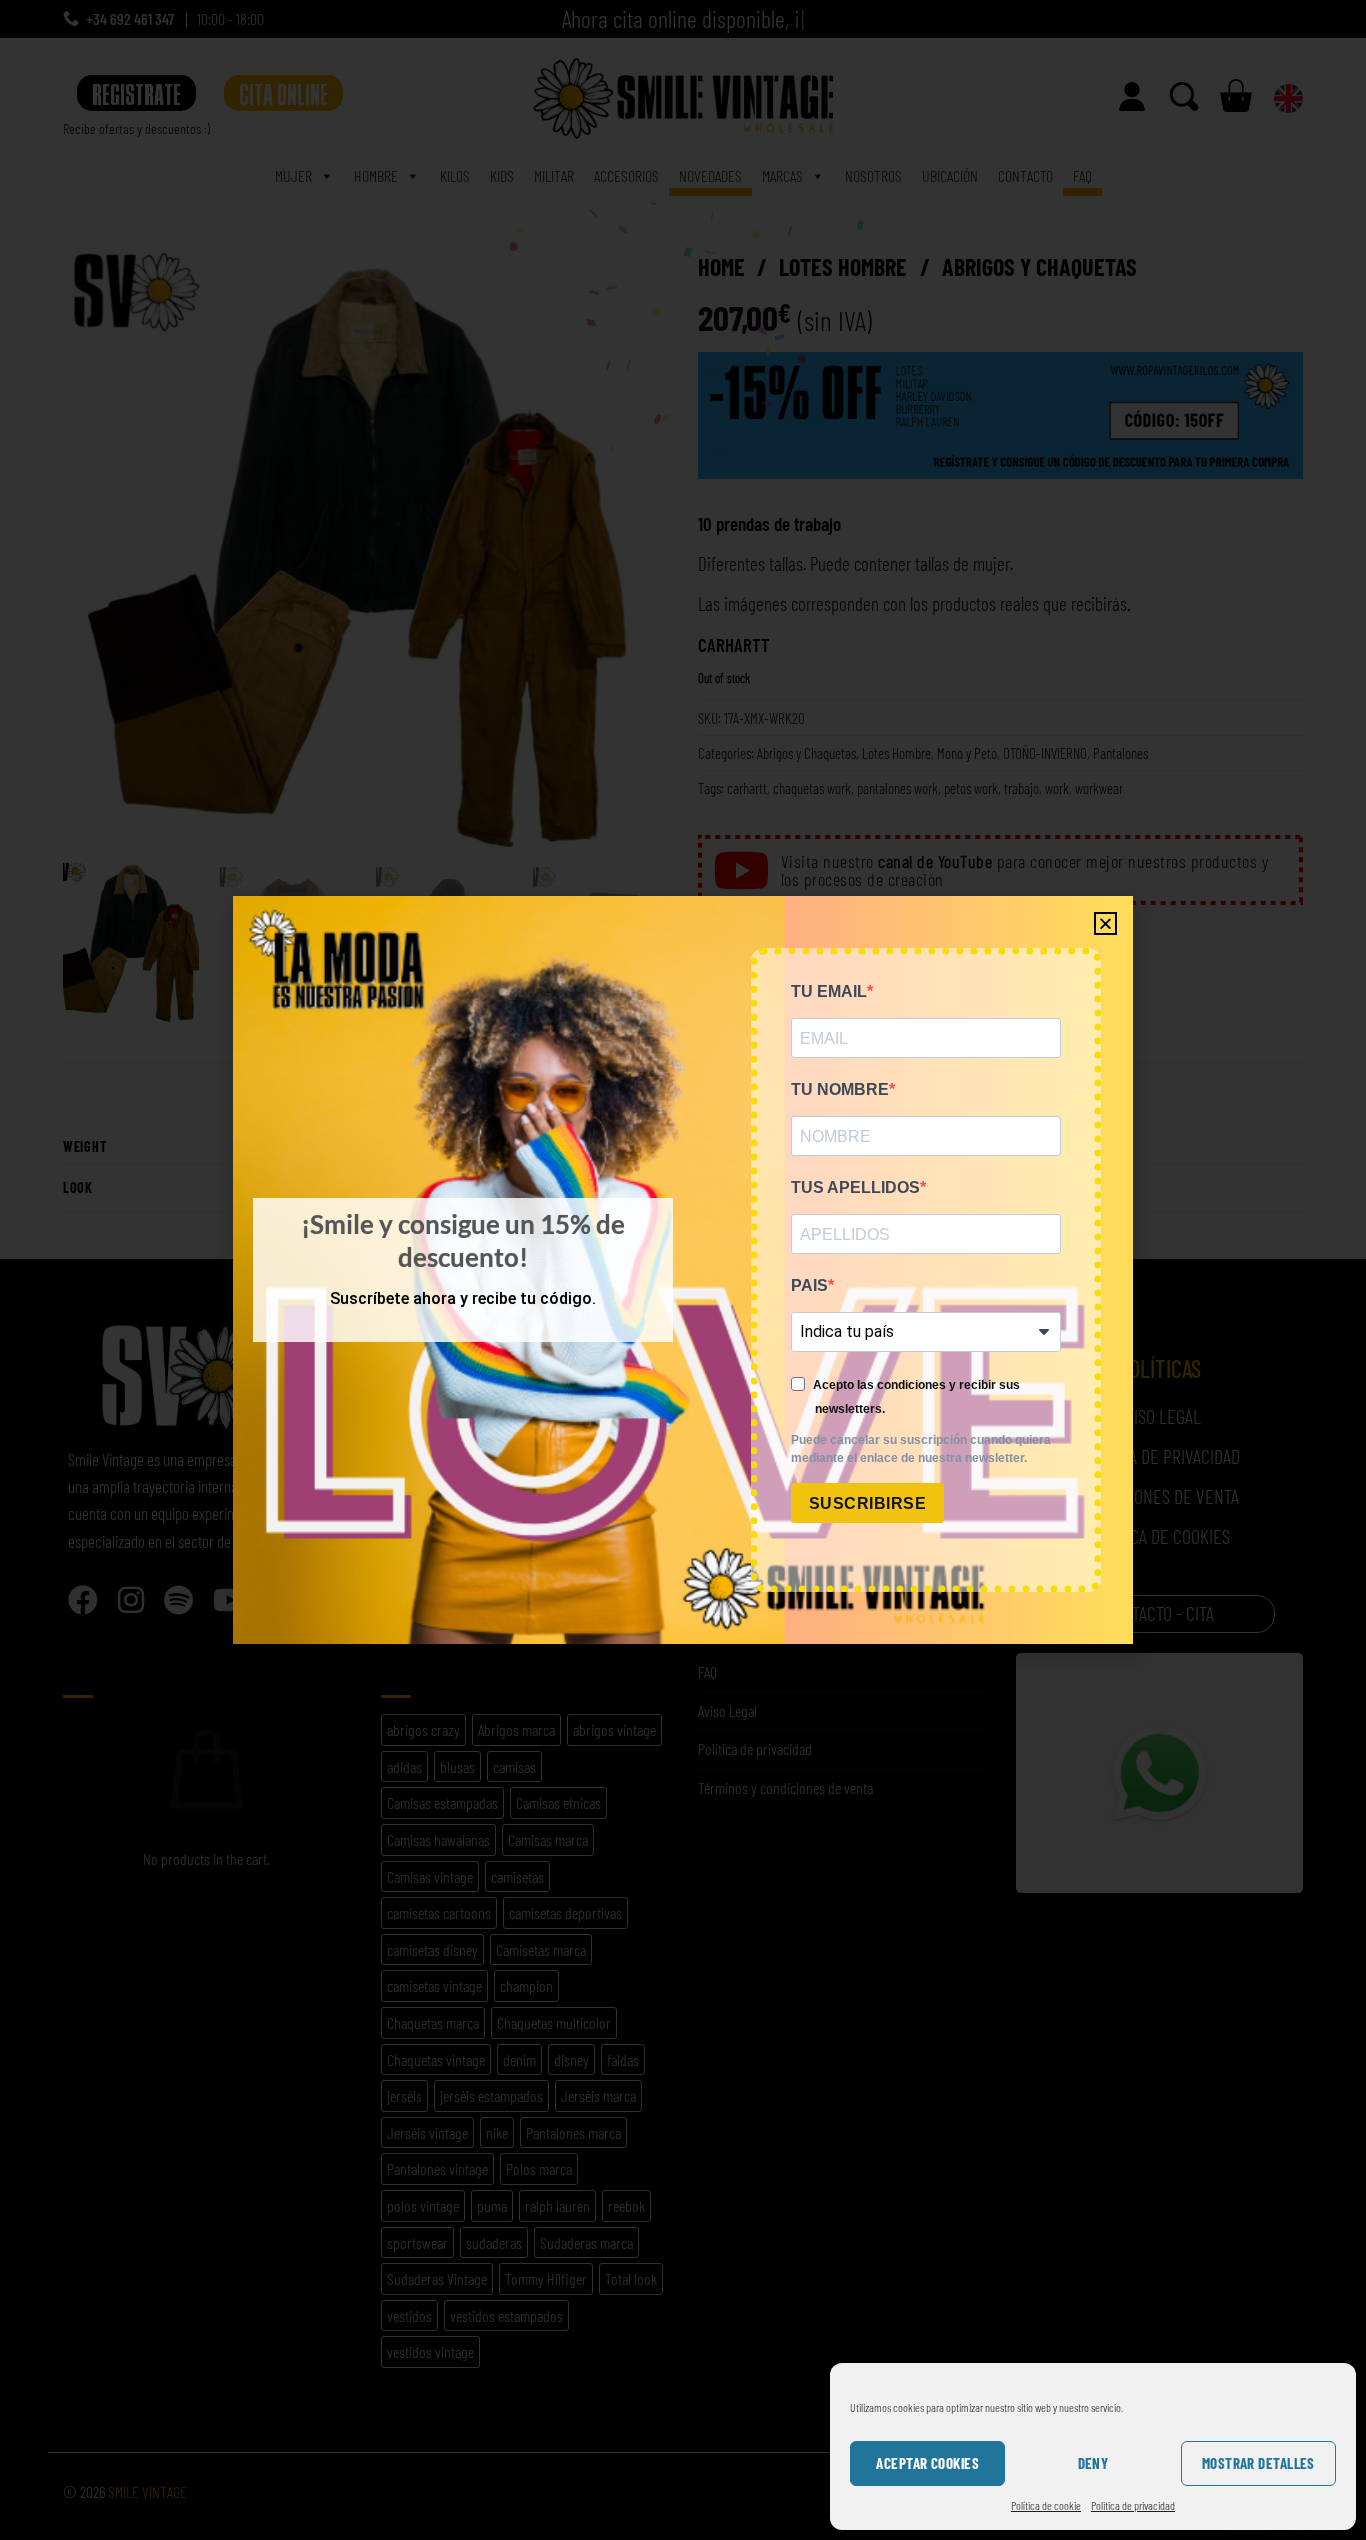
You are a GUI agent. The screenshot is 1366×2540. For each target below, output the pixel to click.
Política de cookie (1046, 2505)
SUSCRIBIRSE (867, 1503)
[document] (683, 1270)
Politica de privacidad (1133, 2505)
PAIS (809, 1285)
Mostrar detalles (1258, 2463)
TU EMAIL (829, 991)
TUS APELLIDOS (855, 1187)
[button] (1105, 923)
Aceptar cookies (927, 2463)
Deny (1093, 2463)
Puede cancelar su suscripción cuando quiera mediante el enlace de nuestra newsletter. (921, 1449)
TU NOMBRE (840, 1089)
